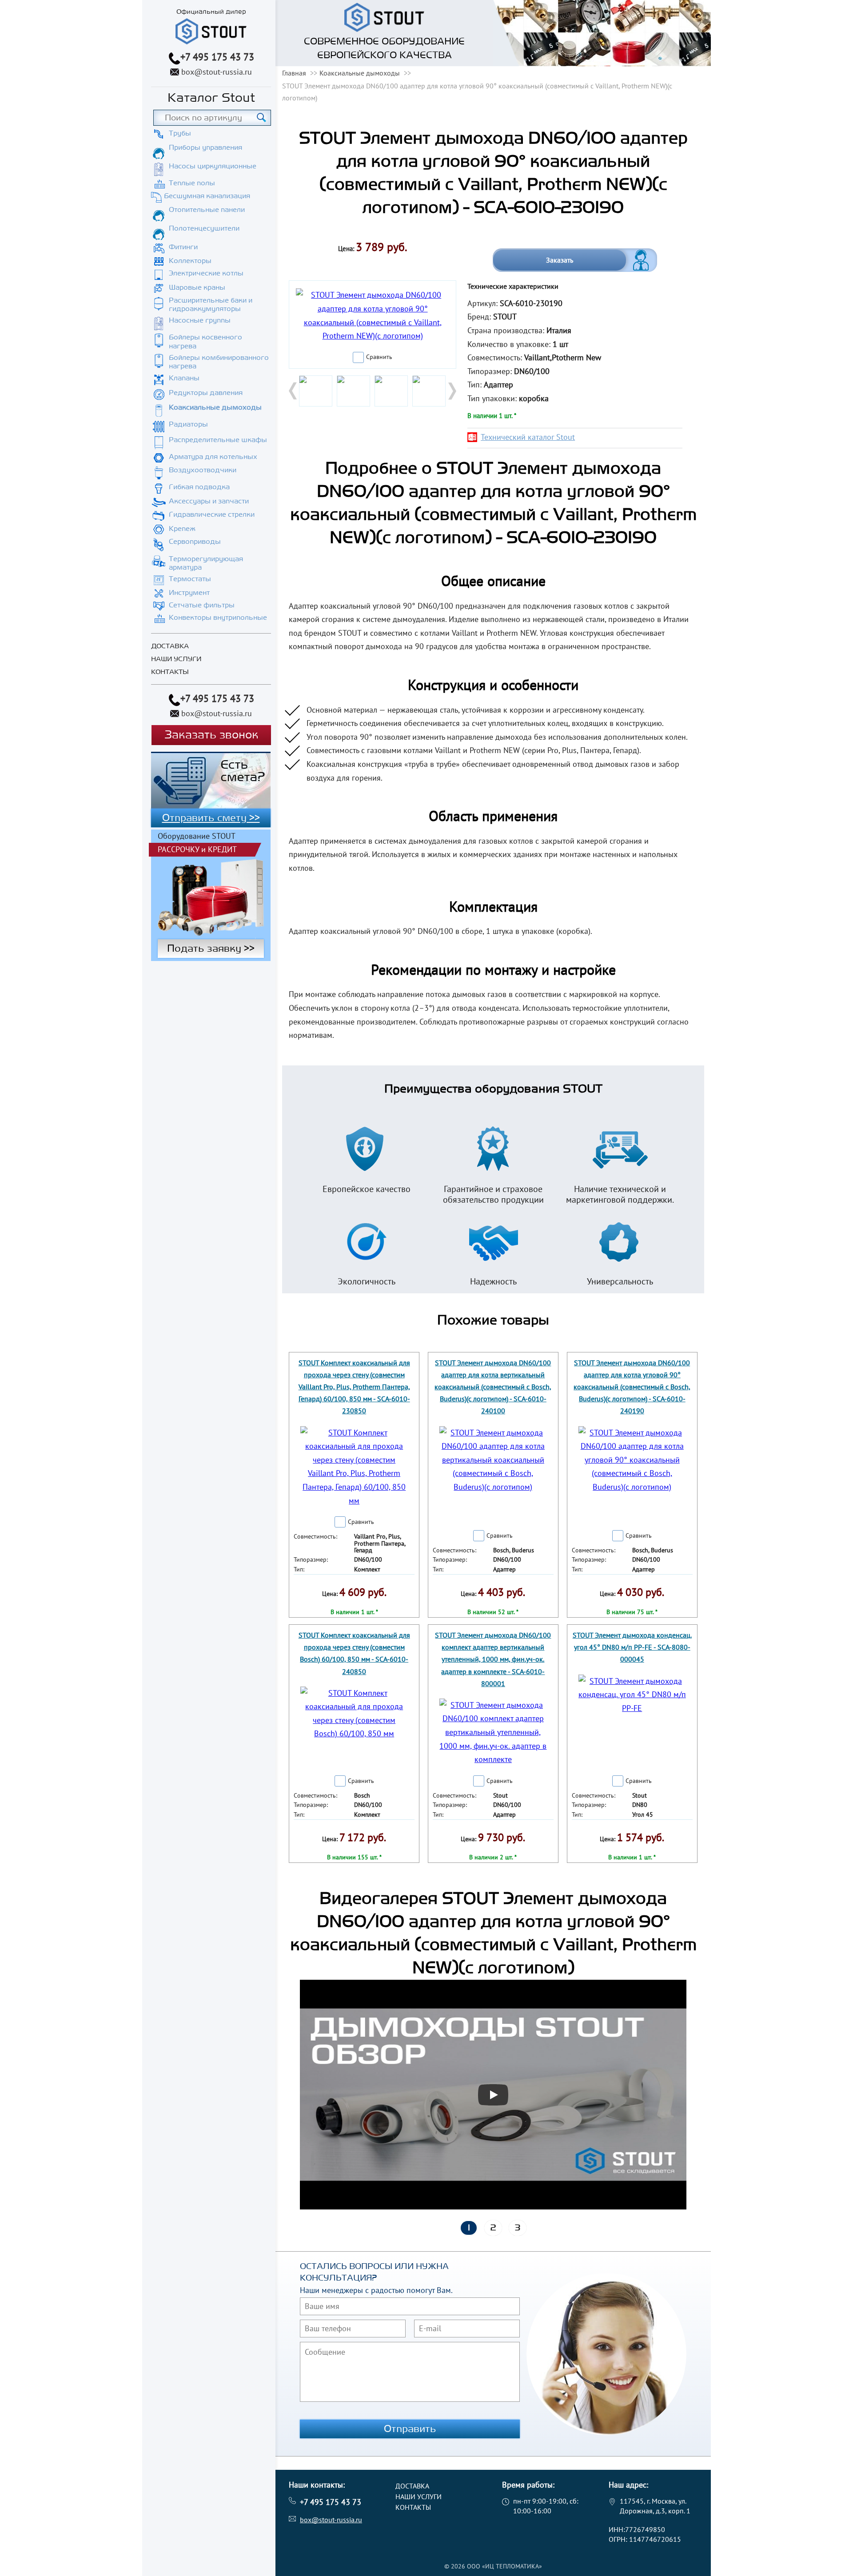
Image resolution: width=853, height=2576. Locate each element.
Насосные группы (200, 320)
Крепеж (182, 529)
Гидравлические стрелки (212, 514)
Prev (294, 391)
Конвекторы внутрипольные (218, 618)
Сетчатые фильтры (202, 605)
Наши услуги (176, 659)
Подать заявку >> (211, 949)
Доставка (170, 646)
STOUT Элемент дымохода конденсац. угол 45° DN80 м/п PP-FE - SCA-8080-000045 (632, 1647)
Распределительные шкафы (218, 440)
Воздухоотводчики (203, 470)
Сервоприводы (195, 542)
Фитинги (183, 247)
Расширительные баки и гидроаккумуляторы (211, 305)
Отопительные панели (207, 210)
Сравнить (379, 357)
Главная (294, 73)
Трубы (180, 133)
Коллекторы (190, 261)
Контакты (170, 672)
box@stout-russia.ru (217, 72)
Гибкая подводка (199, 487)
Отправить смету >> (211, 818)
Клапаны (184, 378)
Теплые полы (192, 183)
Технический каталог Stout (528, 437)
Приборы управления (205, 148)
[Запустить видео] (493, 2095)
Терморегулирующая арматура (206, 563)
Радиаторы (188, 424)
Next (451, 391)
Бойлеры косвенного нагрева (205, 341)
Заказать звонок (211, 735)
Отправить (410, 2429)
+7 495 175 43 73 (217, 57)
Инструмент (189, 593)
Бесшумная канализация (207, 196)
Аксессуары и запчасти (209, 501)
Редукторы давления (206, 393)
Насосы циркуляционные (213, 166)
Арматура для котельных (213, 457)
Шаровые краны (197, 287)
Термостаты (190, 579)
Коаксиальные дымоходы (215, 407)
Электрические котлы (206, 273)
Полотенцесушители (204, 228)
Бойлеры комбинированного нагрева (219, 362)
